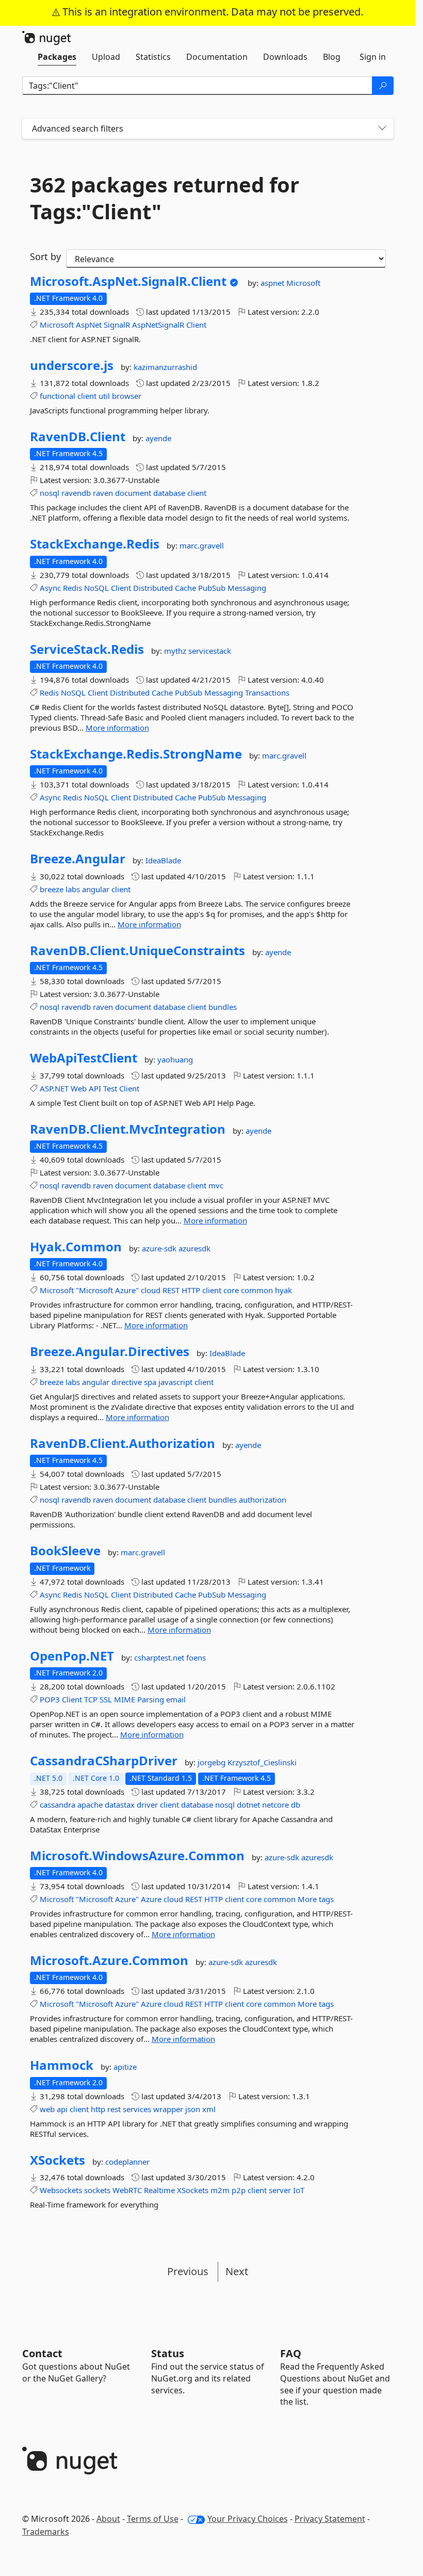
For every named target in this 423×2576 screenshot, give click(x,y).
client (87, 396)
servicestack (210, 651)
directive (127, 1382)
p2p (239, 2190)
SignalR (117, 325)
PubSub (212, 588)
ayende (158, 438)
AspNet (89, 325)
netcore (275, 1805)
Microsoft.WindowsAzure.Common (137, 1856)
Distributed (153, 588)
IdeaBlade (163, 860)
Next (237, 2271)
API (95, 1088)
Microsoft (303, 283)
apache (90, 1805)
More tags (316, 1899)
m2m (220, 2190)
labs (73, 889)
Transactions (267, 693)
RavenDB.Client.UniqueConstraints (137, 951)
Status (168, 2353)
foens (196, 1657)
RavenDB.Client (78, 437)
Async (50, 588)
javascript (175, 1382)
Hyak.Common (76, 1247)
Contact (42, 2353)
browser (127, 396)
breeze (52, 889)
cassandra (58, 1805)
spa (150, 1382)
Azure (151, 1899)
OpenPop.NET (72, 1656)
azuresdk (194, 1248)
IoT (299, 2190)
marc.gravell (202, 545)
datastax (120, 1805)
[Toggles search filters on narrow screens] (382, 129)
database (169, 493)
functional (58, 396)
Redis (72, 588)
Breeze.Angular (78, 859)
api (62, 2109)
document (133, 493)
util (104, 396)
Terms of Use (153, 2519)
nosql (50, 493)
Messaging (247, 588)
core (231, 1290)
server (280, 2190)
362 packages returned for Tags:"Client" (165, 198)
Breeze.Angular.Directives (110, 1351)
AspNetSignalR (158, 325)
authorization (263, 1500)
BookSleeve (65, 1551)
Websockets (61, 2190)
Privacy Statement (330, 2519)
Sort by (45, 256)
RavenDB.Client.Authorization (123, 1443)
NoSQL (96, 588)
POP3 (50, 1699)
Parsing (151, 1699)
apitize (125, 2067)
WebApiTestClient (84, 1058)
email (176, 1699)
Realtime (159, 2190)
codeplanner (127, 2162)
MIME (125, 1699)
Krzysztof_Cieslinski (262, 1762)
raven (103, 493)
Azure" (127, 1290)
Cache (185, 588)
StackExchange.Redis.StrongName (136, 754)
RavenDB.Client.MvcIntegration (128, 1129)
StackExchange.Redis (95, 544)
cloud (151, 1290)
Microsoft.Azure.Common (109, 1960)
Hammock (62, 2065)
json (193, 2109)
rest (114, 2109)
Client (196, 325)
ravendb (76, 493)
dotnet (248, 1805)
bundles (223, 1007)
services (137, 2109)
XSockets (58, 2160)
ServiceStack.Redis (87, 649)
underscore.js (72, 365)
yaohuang (175, 1059)
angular (96, 889)
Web (79, 1088)
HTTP (191, 1290)
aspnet (273, 283)
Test (110, 1088)
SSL (106, 1699)
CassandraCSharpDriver (104, 1761)
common (257, 1290)
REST (171, 1290)
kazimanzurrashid (165, 367)
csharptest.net (160, 1657)
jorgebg (213, 1762)
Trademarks (46, 2532)
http (98, 2109)
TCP (91, 1699)
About (108, 2519)
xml (209, 2109)
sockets (97, 2190)
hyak (283, 1290)
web (47, 2109)
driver (147, 1805)
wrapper (168, 2109)
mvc (216, 1185)
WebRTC (127, 2190)
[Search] (383, 86)
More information (117, 728)
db (296, 1805)
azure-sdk (160, 1248)
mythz (176, 651)
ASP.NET (54, 1088)
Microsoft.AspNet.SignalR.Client (128, 281)
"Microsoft (94, 1290)
